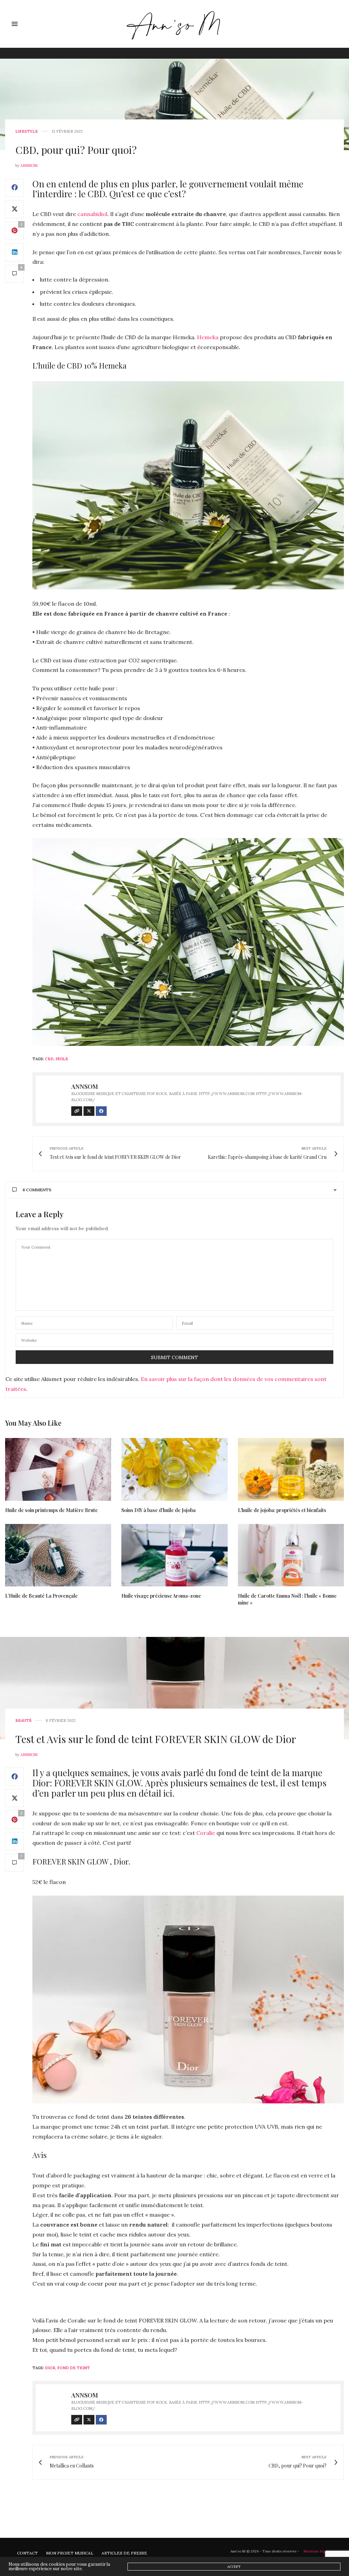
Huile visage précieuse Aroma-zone (161, 1596)
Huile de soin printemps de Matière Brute (51, 1510)
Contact (27, 2553)
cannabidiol (92, 214)
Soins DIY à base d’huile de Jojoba (158, 1510)
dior (50, 2368)
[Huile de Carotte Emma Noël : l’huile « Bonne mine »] (291, 1555)
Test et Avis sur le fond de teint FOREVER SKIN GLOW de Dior (156, 1739)
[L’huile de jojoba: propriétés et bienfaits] (291, 1469)
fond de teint (74, 2368)
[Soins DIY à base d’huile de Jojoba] (174, 1469)
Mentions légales (318, 2551)
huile (62, 1059)
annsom (29, 166)
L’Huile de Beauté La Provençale (41, 1596)
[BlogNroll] (175, 24)
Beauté (24, 1721)
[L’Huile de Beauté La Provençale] (58, 1555)
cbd (49, 1059)
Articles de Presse (124, 2553)
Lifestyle (27, 132)
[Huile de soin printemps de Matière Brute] (58, 1469)
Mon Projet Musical (70, 2553)
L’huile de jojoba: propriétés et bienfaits (282, 1510)
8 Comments (37, 1190)
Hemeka (208, 337)
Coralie (206, 1833)
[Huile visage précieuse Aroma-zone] (174, 1555)
